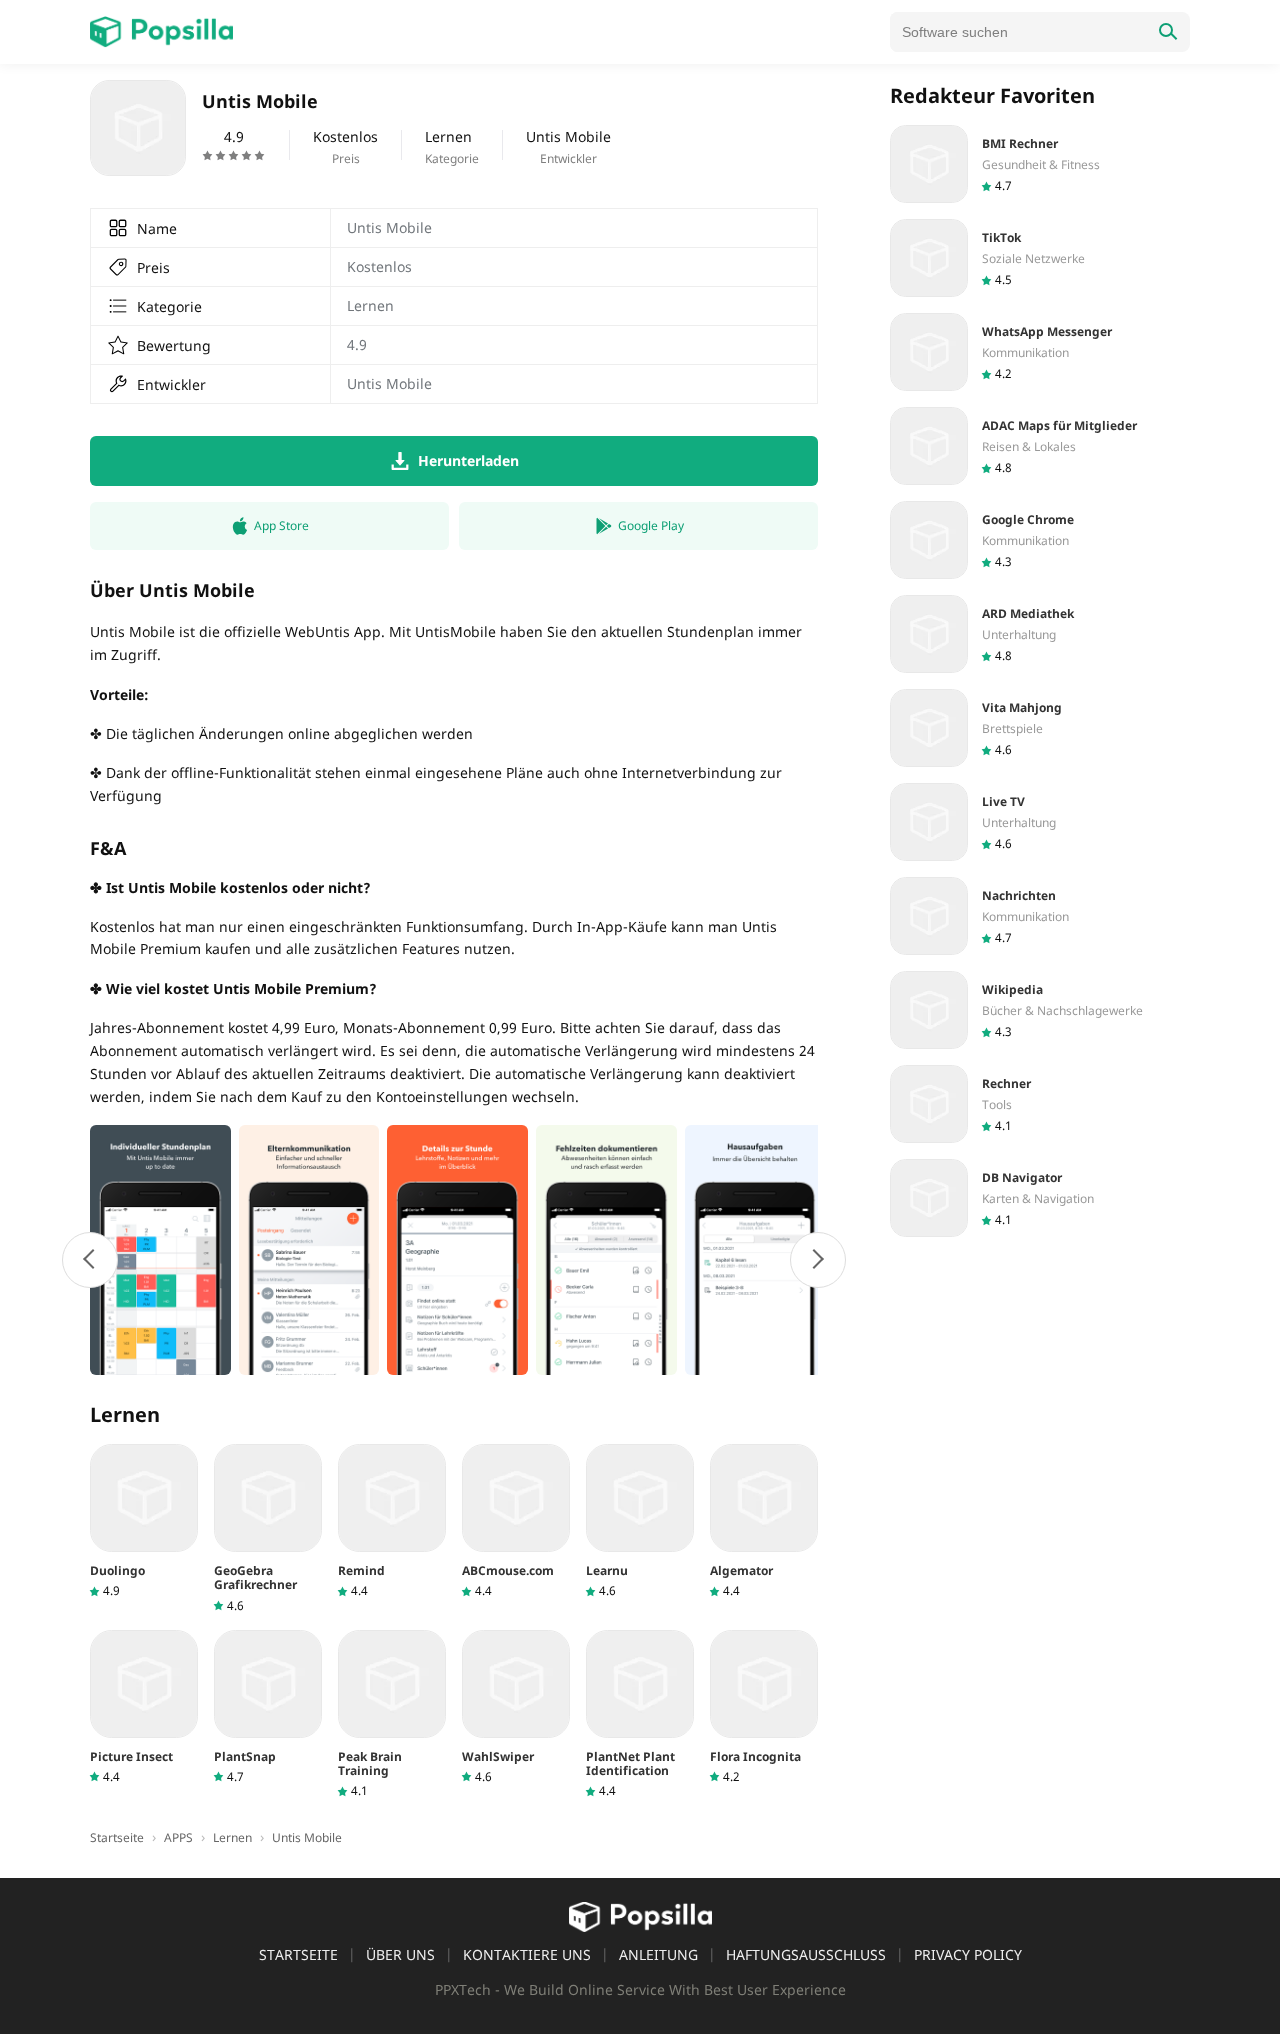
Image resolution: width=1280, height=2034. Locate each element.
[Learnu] (640, 1521)
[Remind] (392, 1521)
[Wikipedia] (1040, 1010)
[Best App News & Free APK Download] (161, 32)
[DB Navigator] (1040, 1198)
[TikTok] (1040, 258)
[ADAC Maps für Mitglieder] (1040, 446)
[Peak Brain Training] (392, 1715)
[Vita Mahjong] (1040, 728)
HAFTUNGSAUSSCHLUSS (806, 1954)
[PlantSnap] (268, 1707)
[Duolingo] (144, 1521)
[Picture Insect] (144, 1707)
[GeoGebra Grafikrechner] (268, 1529)
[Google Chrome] (1040, 540)
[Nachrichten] (1040, 916)
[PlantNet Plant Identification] (640, 1715)
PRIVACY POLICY (968, 1954)
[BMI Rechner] (1040, 164)
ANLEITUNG (658, 1954)
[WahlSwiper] (516, 1707)
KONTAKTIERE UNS (527, 1954)
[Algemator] (764, 1521)
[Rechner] (1040, 1104)
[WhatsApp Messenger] (1040, 352)
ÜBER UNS (400, 1954)
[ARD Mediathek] (1040, 634)
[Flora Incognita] (764, 1707)
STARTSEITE (298, 1954)
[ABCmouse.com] (516, 1521)
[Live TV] (1040, 822)
